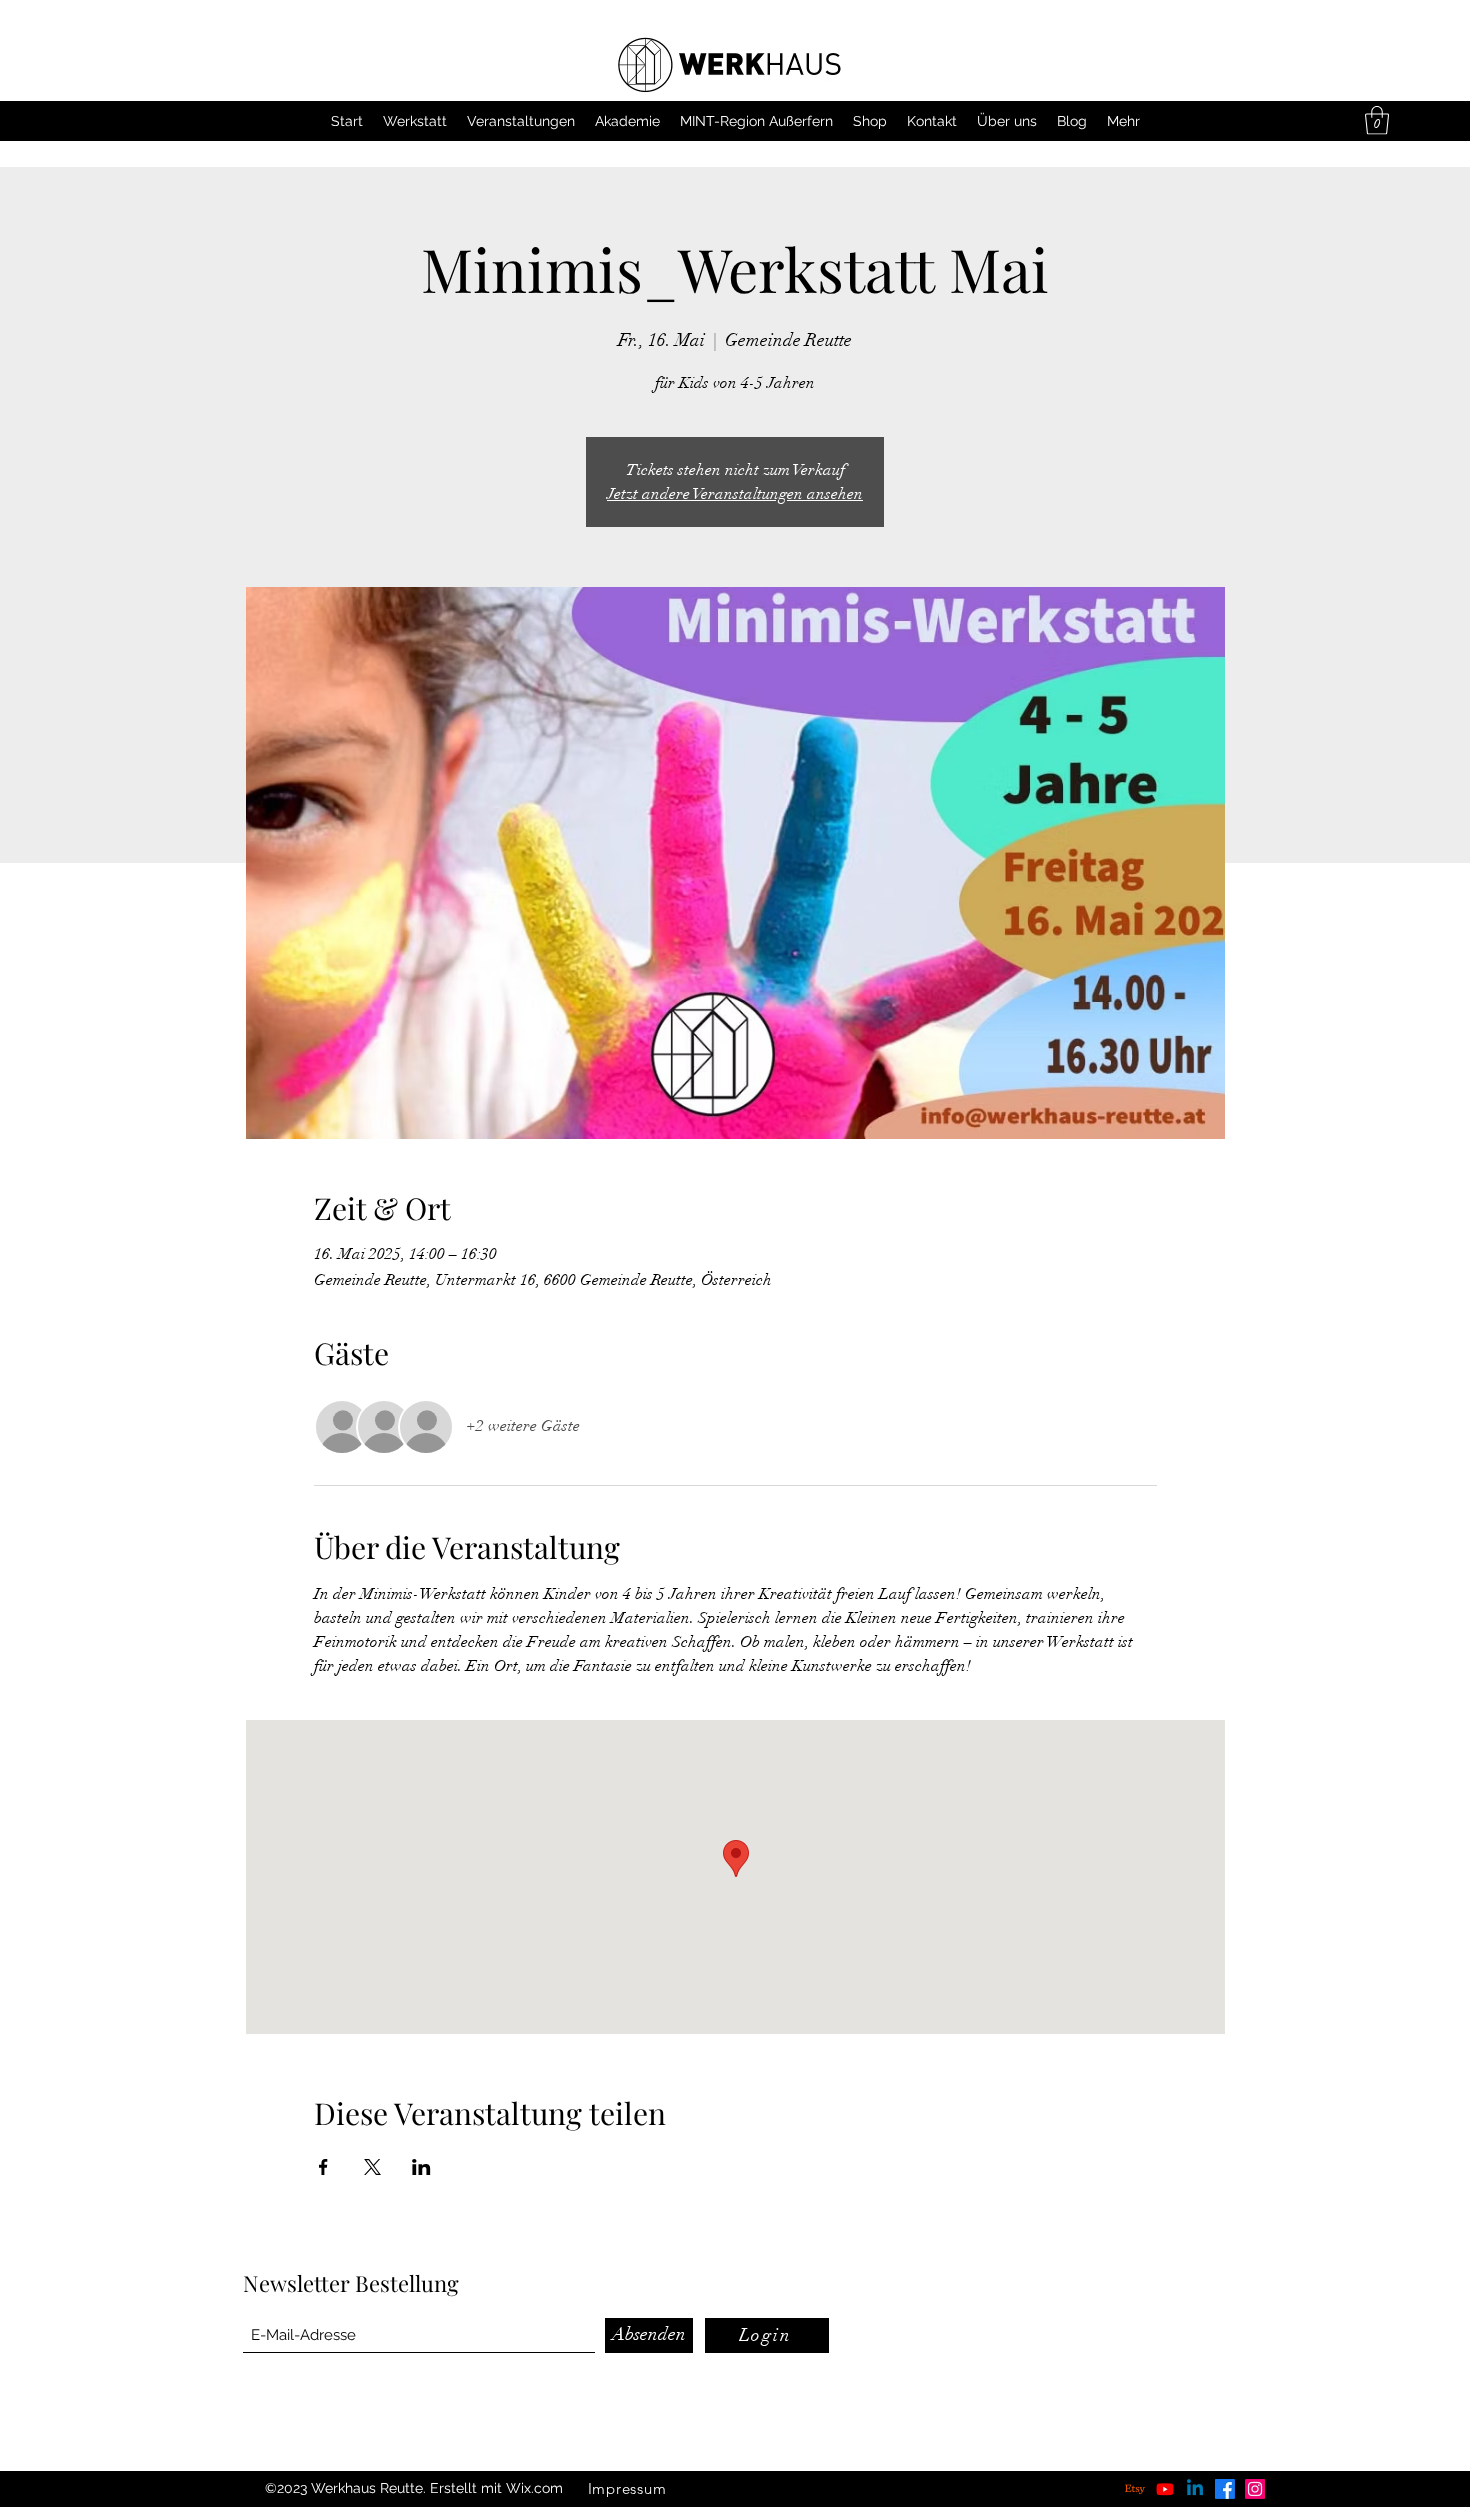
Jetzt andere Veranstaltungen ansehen (735, 494)
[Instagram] (1255, 2489)
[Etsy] (1135, 2489)
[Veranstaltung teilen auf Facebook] (323, 2167)
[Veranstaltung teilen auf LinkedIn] (421, 2167)
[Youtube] (1165, 2489)
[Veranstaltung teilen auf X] (372, 2167)
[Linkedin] (1195, 2489)
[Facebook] (1225, 2489)
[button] (1377, 120)
